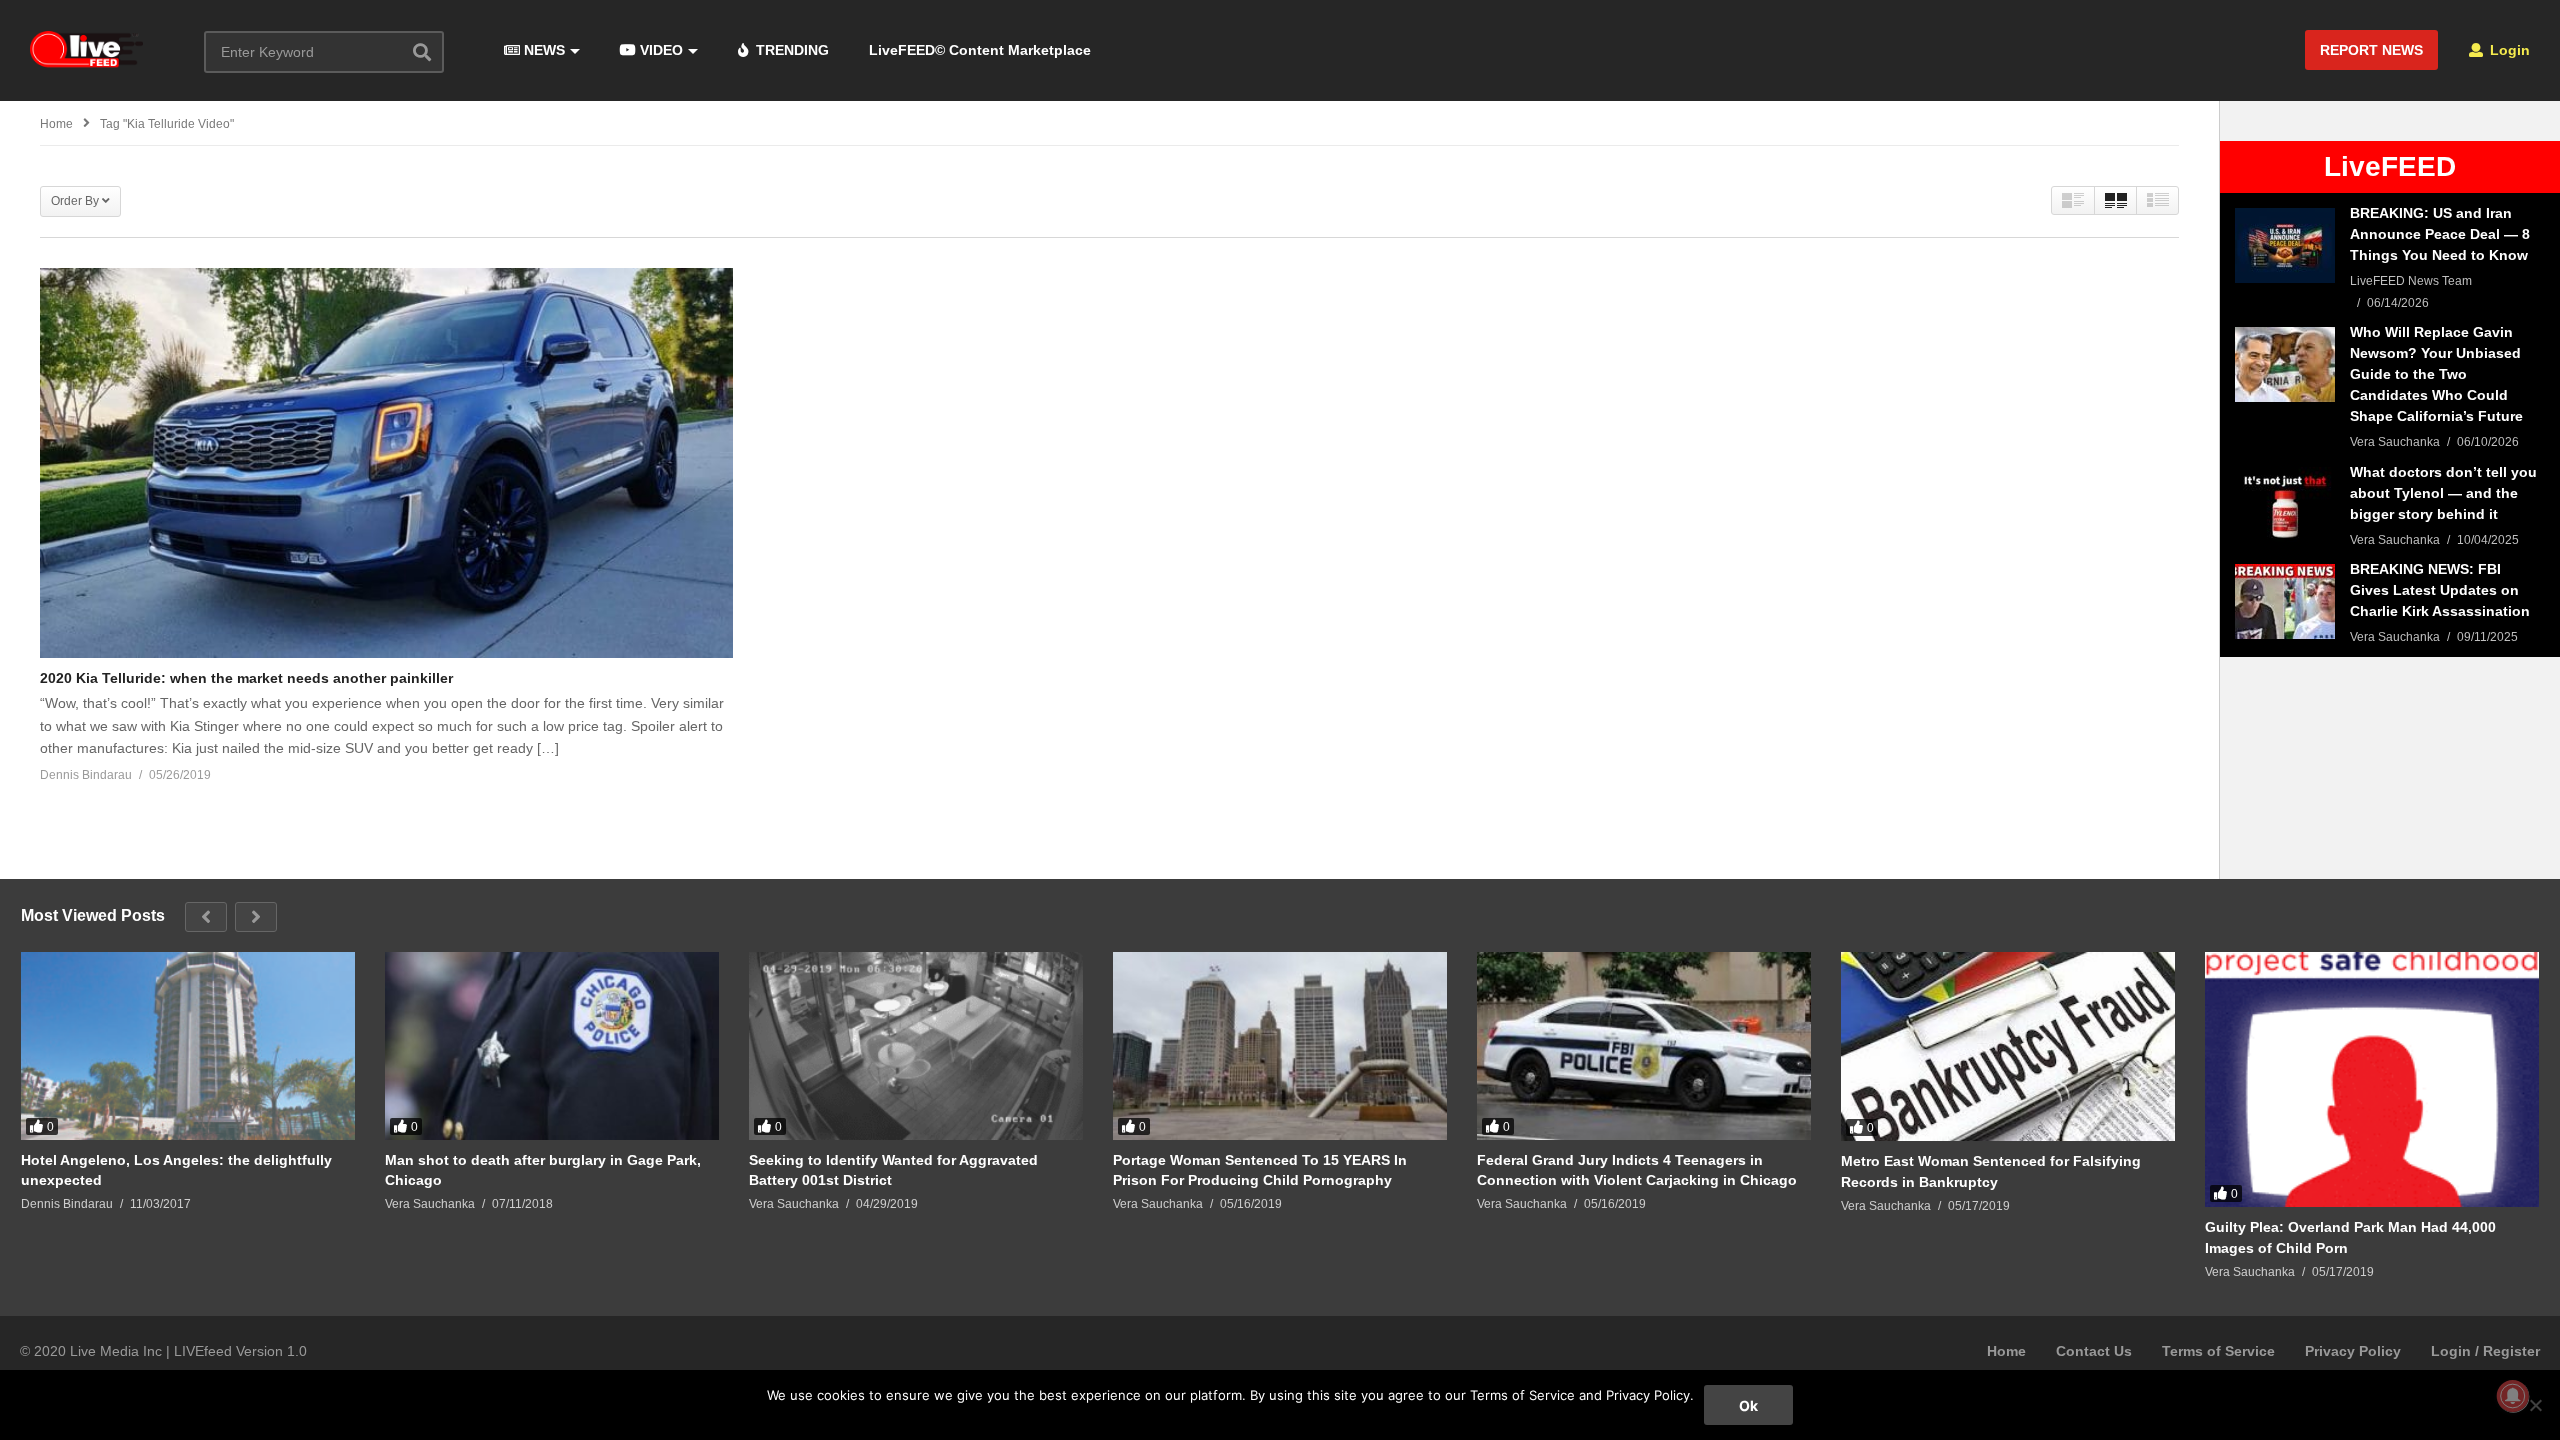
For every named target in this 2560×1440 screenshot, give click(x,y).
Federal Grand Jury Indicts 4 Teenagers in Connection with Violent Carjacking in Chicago (1637, 1170)
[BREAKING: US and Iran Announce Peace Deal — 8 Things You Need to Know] (2285, 245)
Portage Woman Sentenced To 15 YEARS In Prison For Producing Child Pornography (1260, 1170)
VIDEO (659, 50)
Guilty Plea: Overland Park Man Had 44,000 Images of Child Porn (2350, 1237)
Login (2508, 50)
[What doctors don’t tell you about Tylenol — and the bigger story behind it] (2285, 504)
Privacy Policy (2353, 1351)
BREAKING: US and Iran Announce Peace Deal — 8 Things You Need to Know (2440, 234)
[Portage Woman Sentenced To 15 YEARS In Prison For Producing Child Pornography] (1280, 1046)
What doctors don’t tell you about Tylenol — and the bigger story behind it (2443, 493)
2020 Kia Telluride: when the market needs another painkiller (246, 678)
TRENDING (790, 50)
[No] (2535, 1405)
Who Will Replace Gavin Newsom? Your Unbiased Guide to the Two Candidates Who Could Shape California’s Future (2436, 374)
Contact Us (2094, 1351)
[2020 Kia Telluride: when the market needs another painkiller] (386, 463)
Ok (1748, 1405)
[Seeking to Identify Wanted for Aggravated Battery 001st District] (916, 1046)
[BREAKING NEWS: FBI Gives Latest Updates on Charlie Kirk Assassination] (2285, 601)
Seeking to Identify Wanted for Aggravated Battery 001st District (893, 1170)
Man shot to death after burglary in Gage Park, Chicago (543, 1170)
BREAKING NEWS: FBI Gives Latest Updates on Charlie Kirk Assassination (2440, 590)
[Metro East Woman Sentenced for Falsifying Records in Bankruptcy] (2008, 1046)
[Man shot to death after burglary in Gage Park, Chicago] (552, 1046)
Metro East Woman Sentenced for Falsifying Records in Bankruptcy (1991, 1171)
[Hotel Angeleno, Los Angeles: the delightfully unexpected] (188, 1046)
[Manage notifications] (2513, 1396)
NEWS (542, 50)
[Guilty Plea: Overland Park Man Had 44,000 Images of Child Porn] (2372, 1079)
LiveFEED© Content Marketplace (980, 50)
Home (2006, 1351)
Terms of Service (2218, 1351)
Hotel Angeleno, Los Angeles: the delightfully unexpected (176, 1170)
